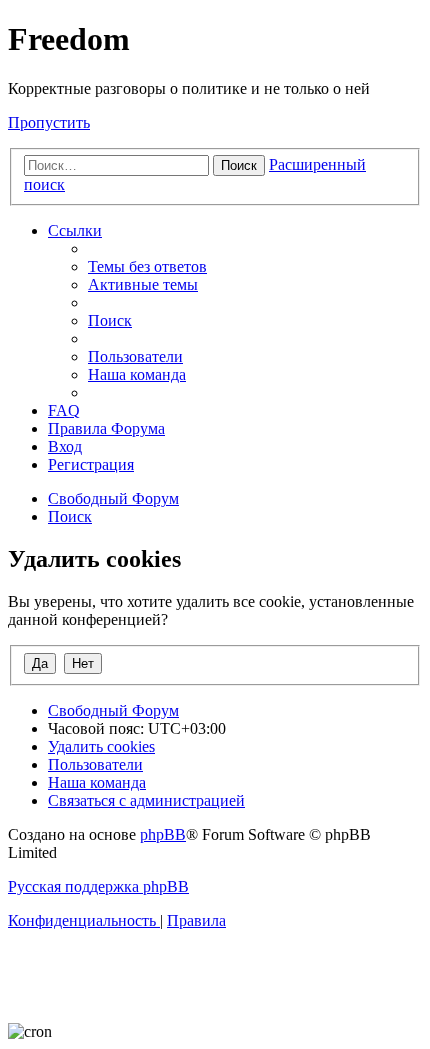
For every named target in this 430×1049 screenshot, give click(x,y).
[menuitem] (147, 266)
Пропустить (49, 122)
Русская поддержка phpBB (98, 886)
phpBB (163, 834)
